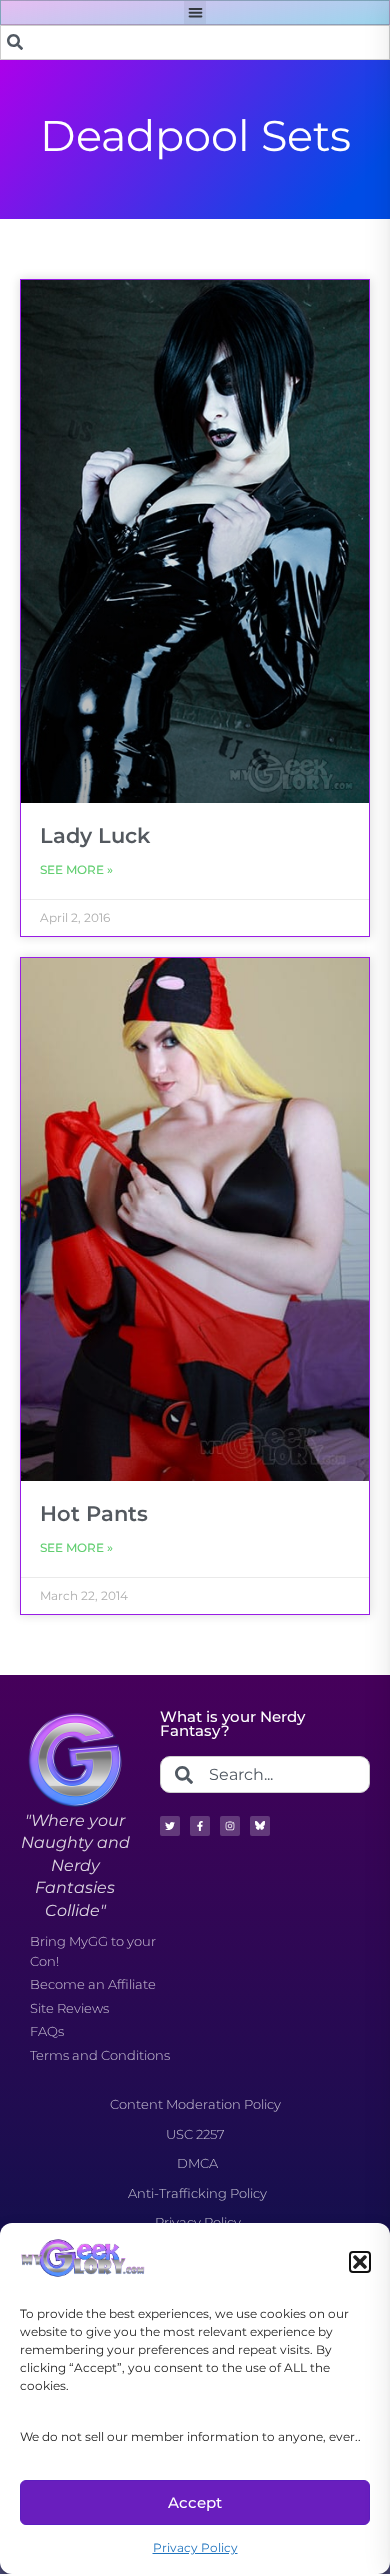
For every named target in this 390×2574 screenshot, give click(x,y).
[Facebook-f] (200, 1826)
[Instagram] (230, 1826)
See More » (76, 869)
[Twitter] (170, 1826)
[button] (360, 2262)
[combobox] (195, 42)
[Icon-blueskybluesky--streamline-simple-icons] (260, 1826)
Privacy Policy (195, 2547)
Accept (195, 2502)
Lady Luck (95, 835)
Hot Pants (94, 1513)
